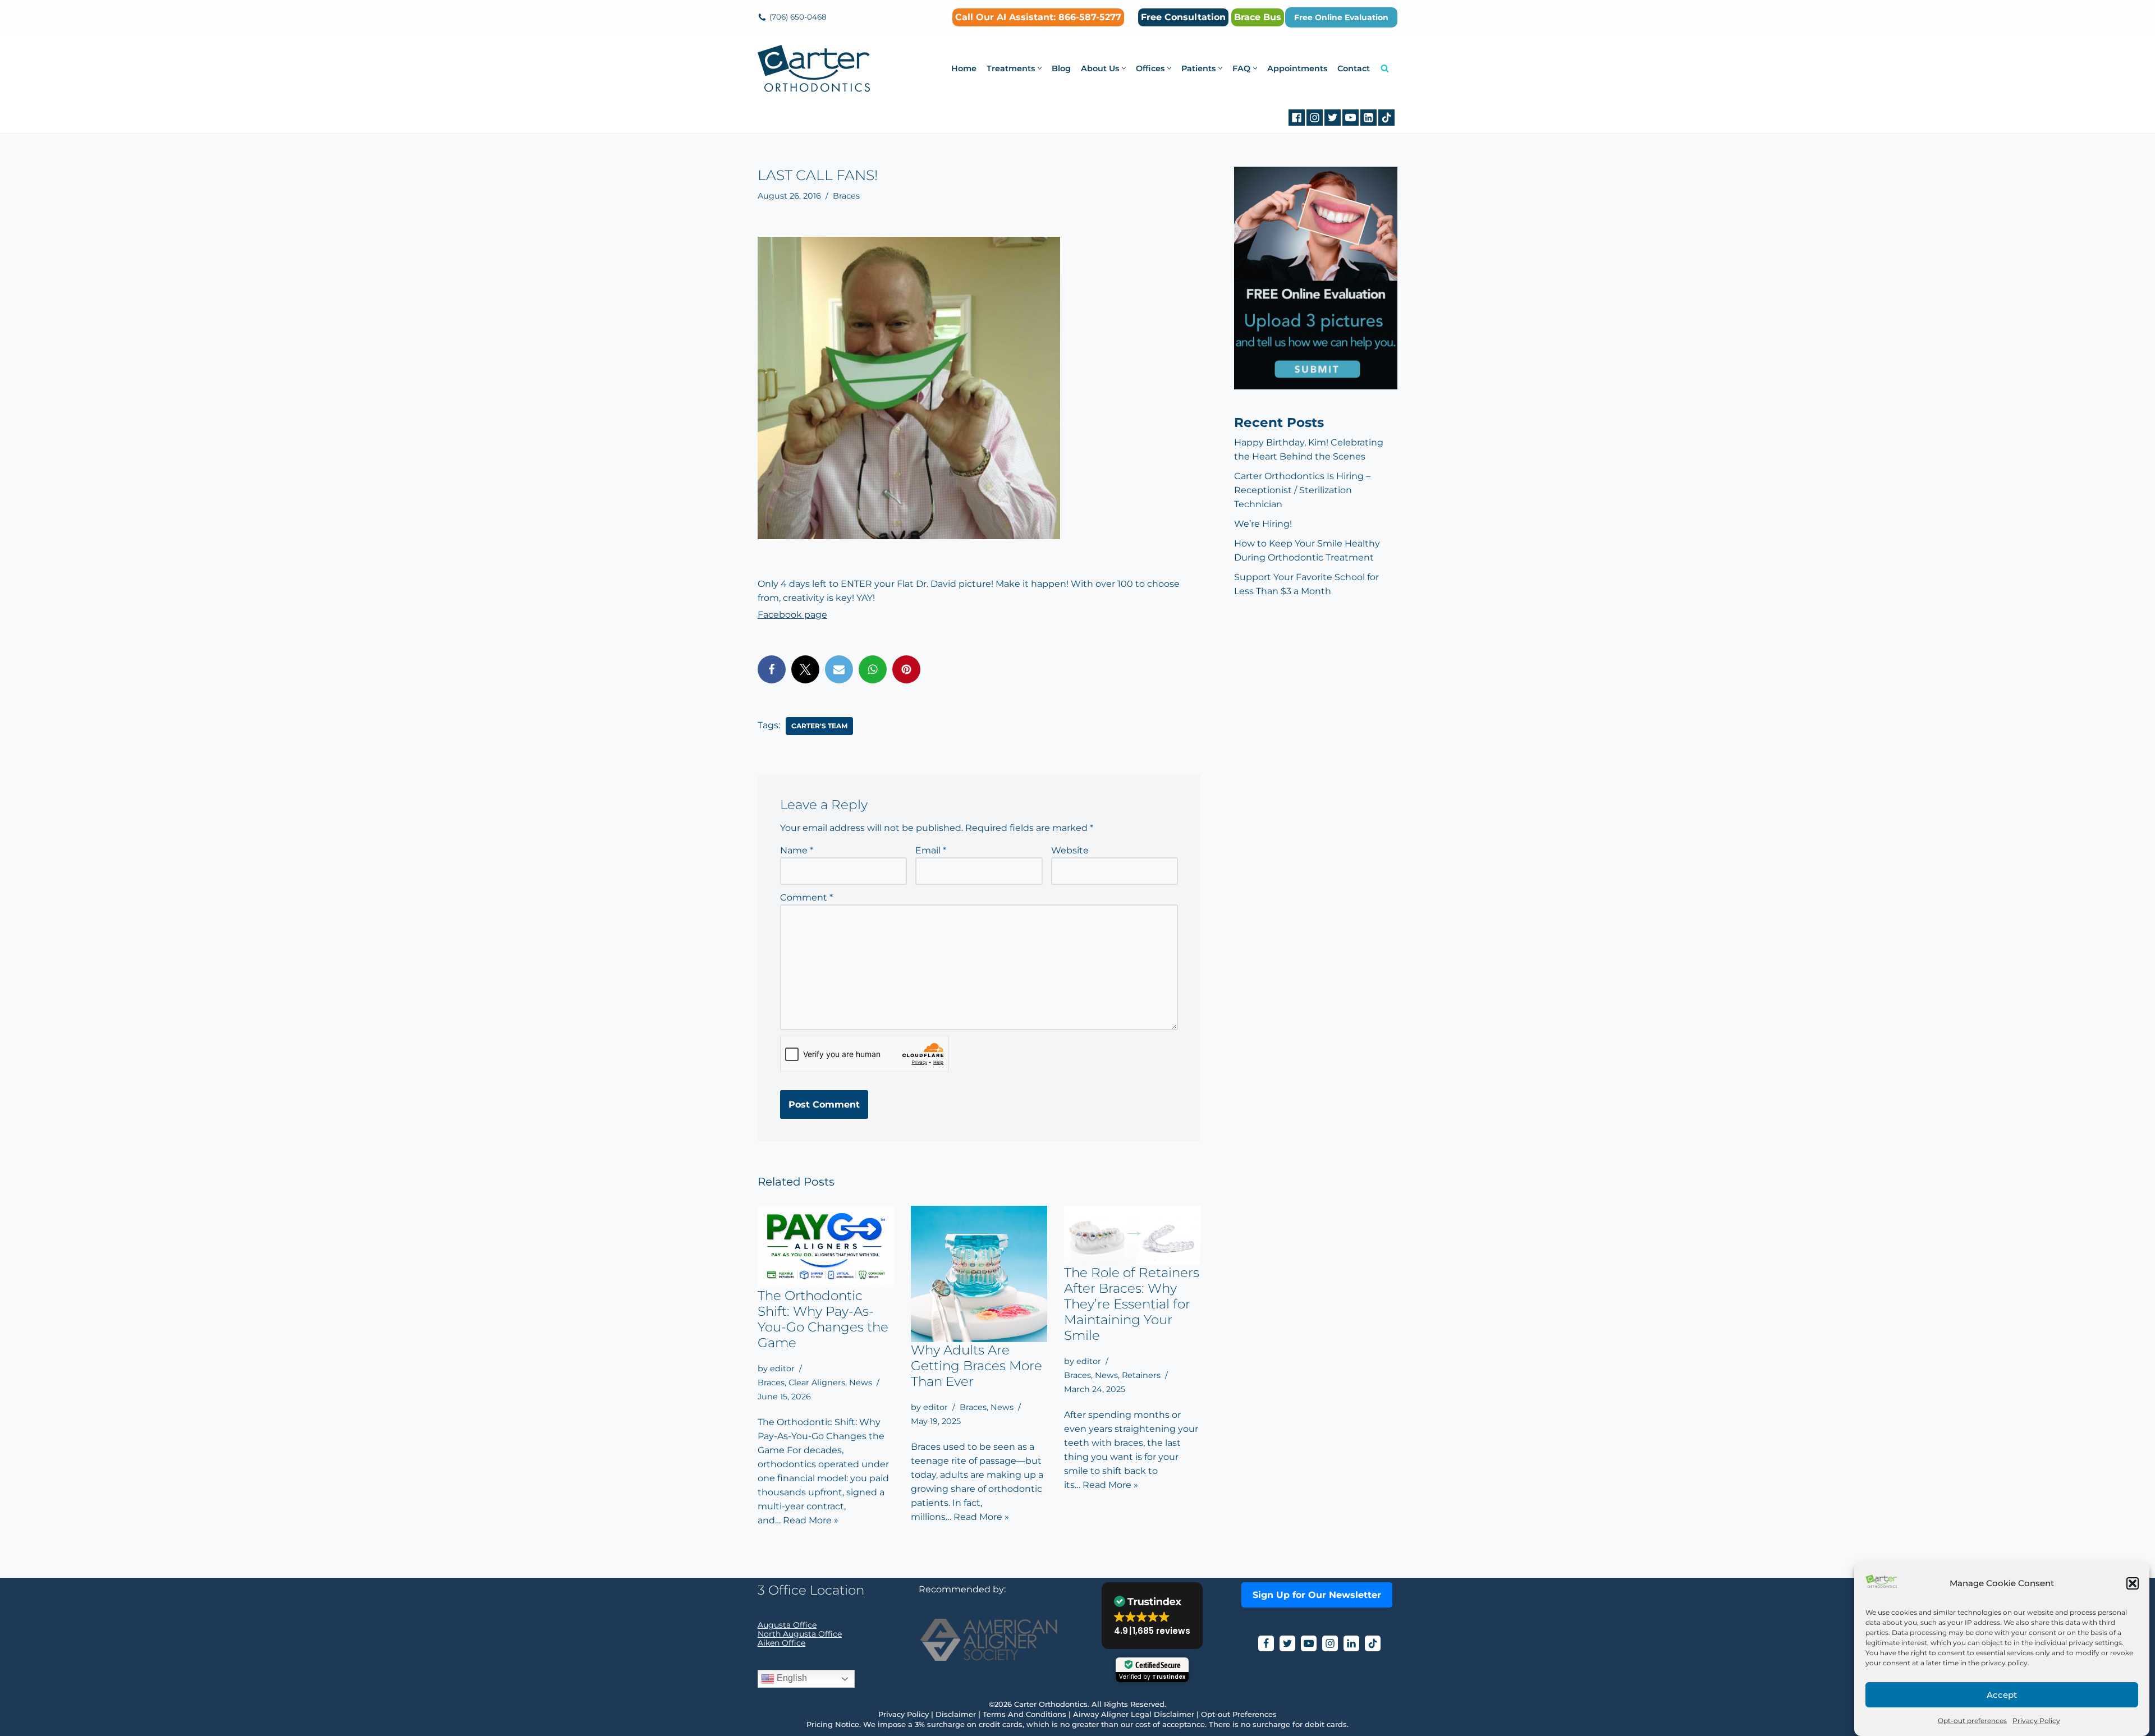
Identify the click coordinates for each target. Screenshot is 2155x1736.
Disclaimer (956, 1714)
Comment (806, 897)
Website (1070, 850)
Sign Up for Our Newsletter (1317, 1595)
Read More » (811, 1520)
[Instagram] (1315, 118)
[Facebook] (1297, 118)
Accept (2002, 1695)
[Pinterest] (906, 669)
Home (964, 68)
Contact (1354, 68)
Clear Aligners (817, 1383)
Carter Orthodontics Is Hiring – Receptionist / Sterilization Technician (1302, 490)
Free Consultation (1183, 17)
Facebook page (792, 615)
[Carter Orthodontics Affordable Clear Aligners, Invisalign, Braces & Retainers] (814, 68)
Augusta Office (787, 1625)
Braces (846, 196)
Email (931, 850)
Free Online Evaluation (1341, 17)
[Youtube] (1351, 118)
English (791, 1678)
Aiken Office (781, 1643)
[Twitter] (1333, 118)
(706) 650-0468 (798, 17)
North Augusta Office (800, 1634)
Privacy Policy (2036, 1721)
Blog (1061, 68)
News (861, 1383)
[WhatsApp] (873, 669)
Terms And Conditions (1024, 1714)
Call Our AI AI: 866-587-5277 (1038, 17)
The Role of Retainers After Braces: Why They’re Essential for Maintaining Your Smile (1132, 1304)
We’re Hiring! (1263, 524)
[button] (2133, 1583)
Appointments (1297, 68)
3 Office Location (811, 1590)
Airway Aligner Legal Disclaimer (1134, 1714)
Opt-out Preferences (1239, 1714)
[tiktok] (1386, 118)
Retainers (1141, 1375)
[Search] (1385, 68)
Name (797, 850)
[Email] (839, 669)
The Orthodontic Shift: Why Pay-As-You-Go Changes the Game (823, 1319)
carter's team (819, 726)
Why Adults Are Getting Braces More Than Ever (976, 1366)
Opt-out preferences (1972, 1721)
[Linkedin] (1368, 118)
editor (782, 1368)
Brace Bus (1258, 17)
